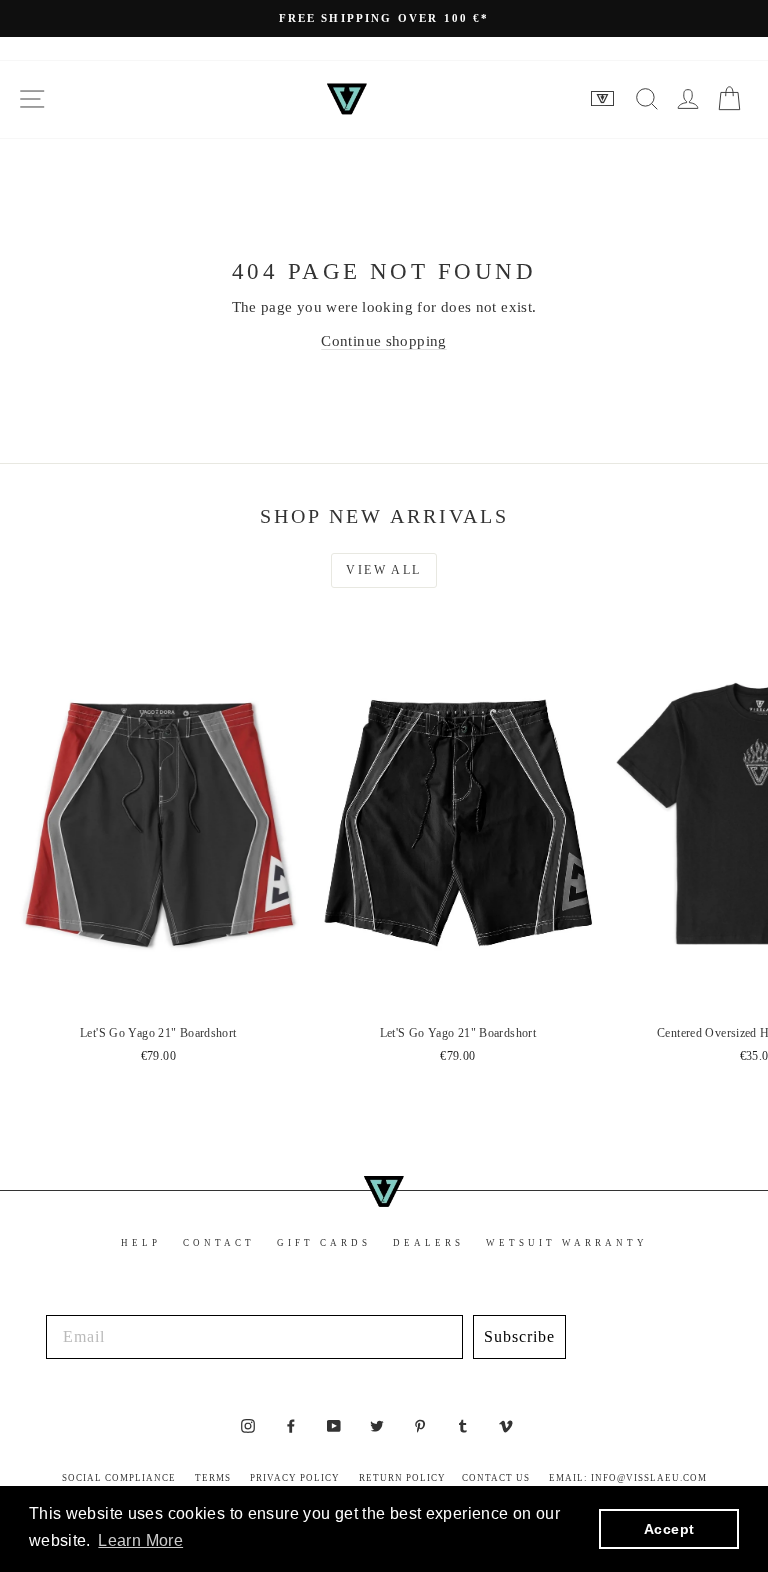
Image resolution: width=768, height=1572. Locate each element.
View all (383, 570)
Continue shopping (383, 341)
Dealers (428, 1243)
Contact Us (496, 1478)
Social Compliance (119, 1478)
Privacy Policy (295, 1478)
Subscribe (519, 1336)
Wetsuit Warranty (567, 1243)
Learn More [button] (140, 1540)
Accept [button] (669, 1529)
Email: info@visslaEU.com (628, 1478)
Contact (219, 1243)
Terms (213, 1478)
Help (141, 1243)
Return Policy (402, 1478)
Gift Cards (324, 1243)
